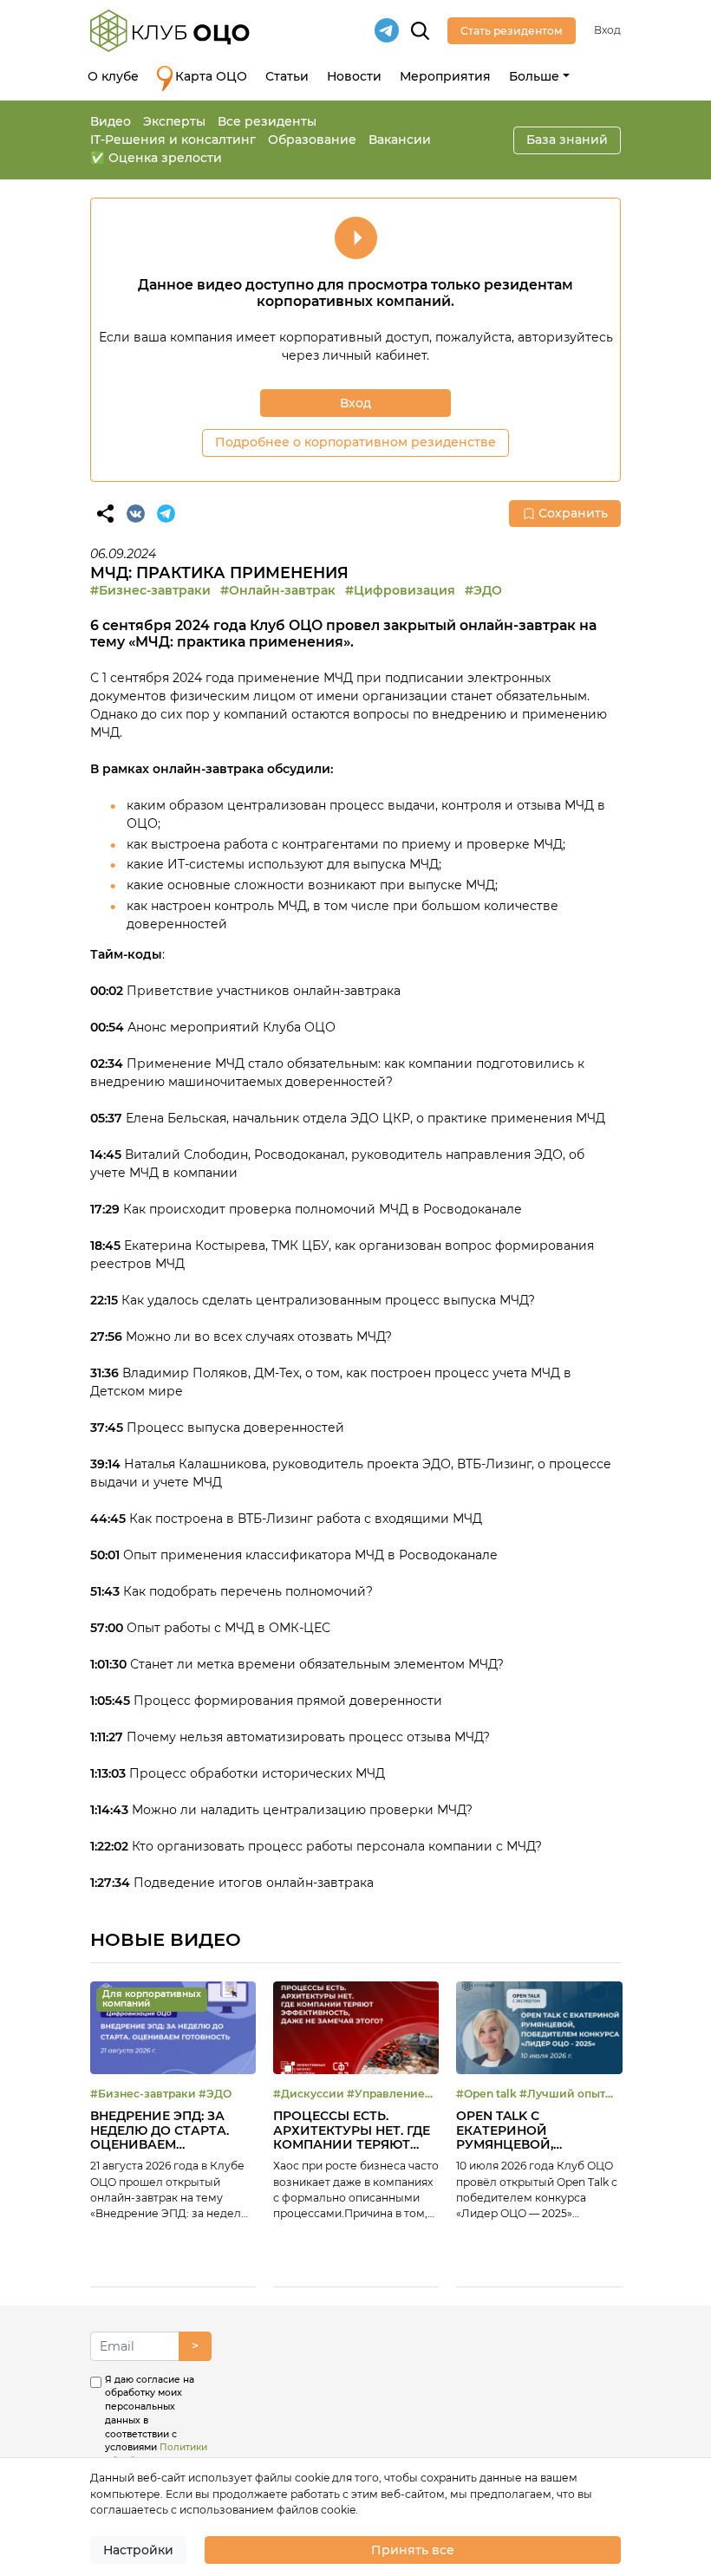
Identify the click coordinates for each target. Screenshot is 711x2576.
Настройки (138, 2550)
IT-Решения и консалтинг (173, 140)
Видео (111, 121)
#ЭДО (483, 590)
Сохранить (573, 513)
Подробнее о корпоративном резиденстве (355, 442)
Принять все (413, 2550)
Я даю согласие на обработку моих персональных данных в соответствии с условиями (156, 2434)
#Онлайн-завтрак (278, 590)
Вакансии (400, 140)
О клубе (113, 76)
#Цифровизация (400, 590)
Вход (607, 30)
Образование (312, 140)
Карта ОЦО (211, 76)
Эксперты (174, 121)
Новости (354, 76)
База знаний (567, 140)
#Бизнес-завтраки (150, 590)
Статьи (287, 76)
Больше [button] (534, 76)
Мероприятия (445, 76)
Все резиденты (267, 121)
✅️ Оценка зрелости (156, 158)
